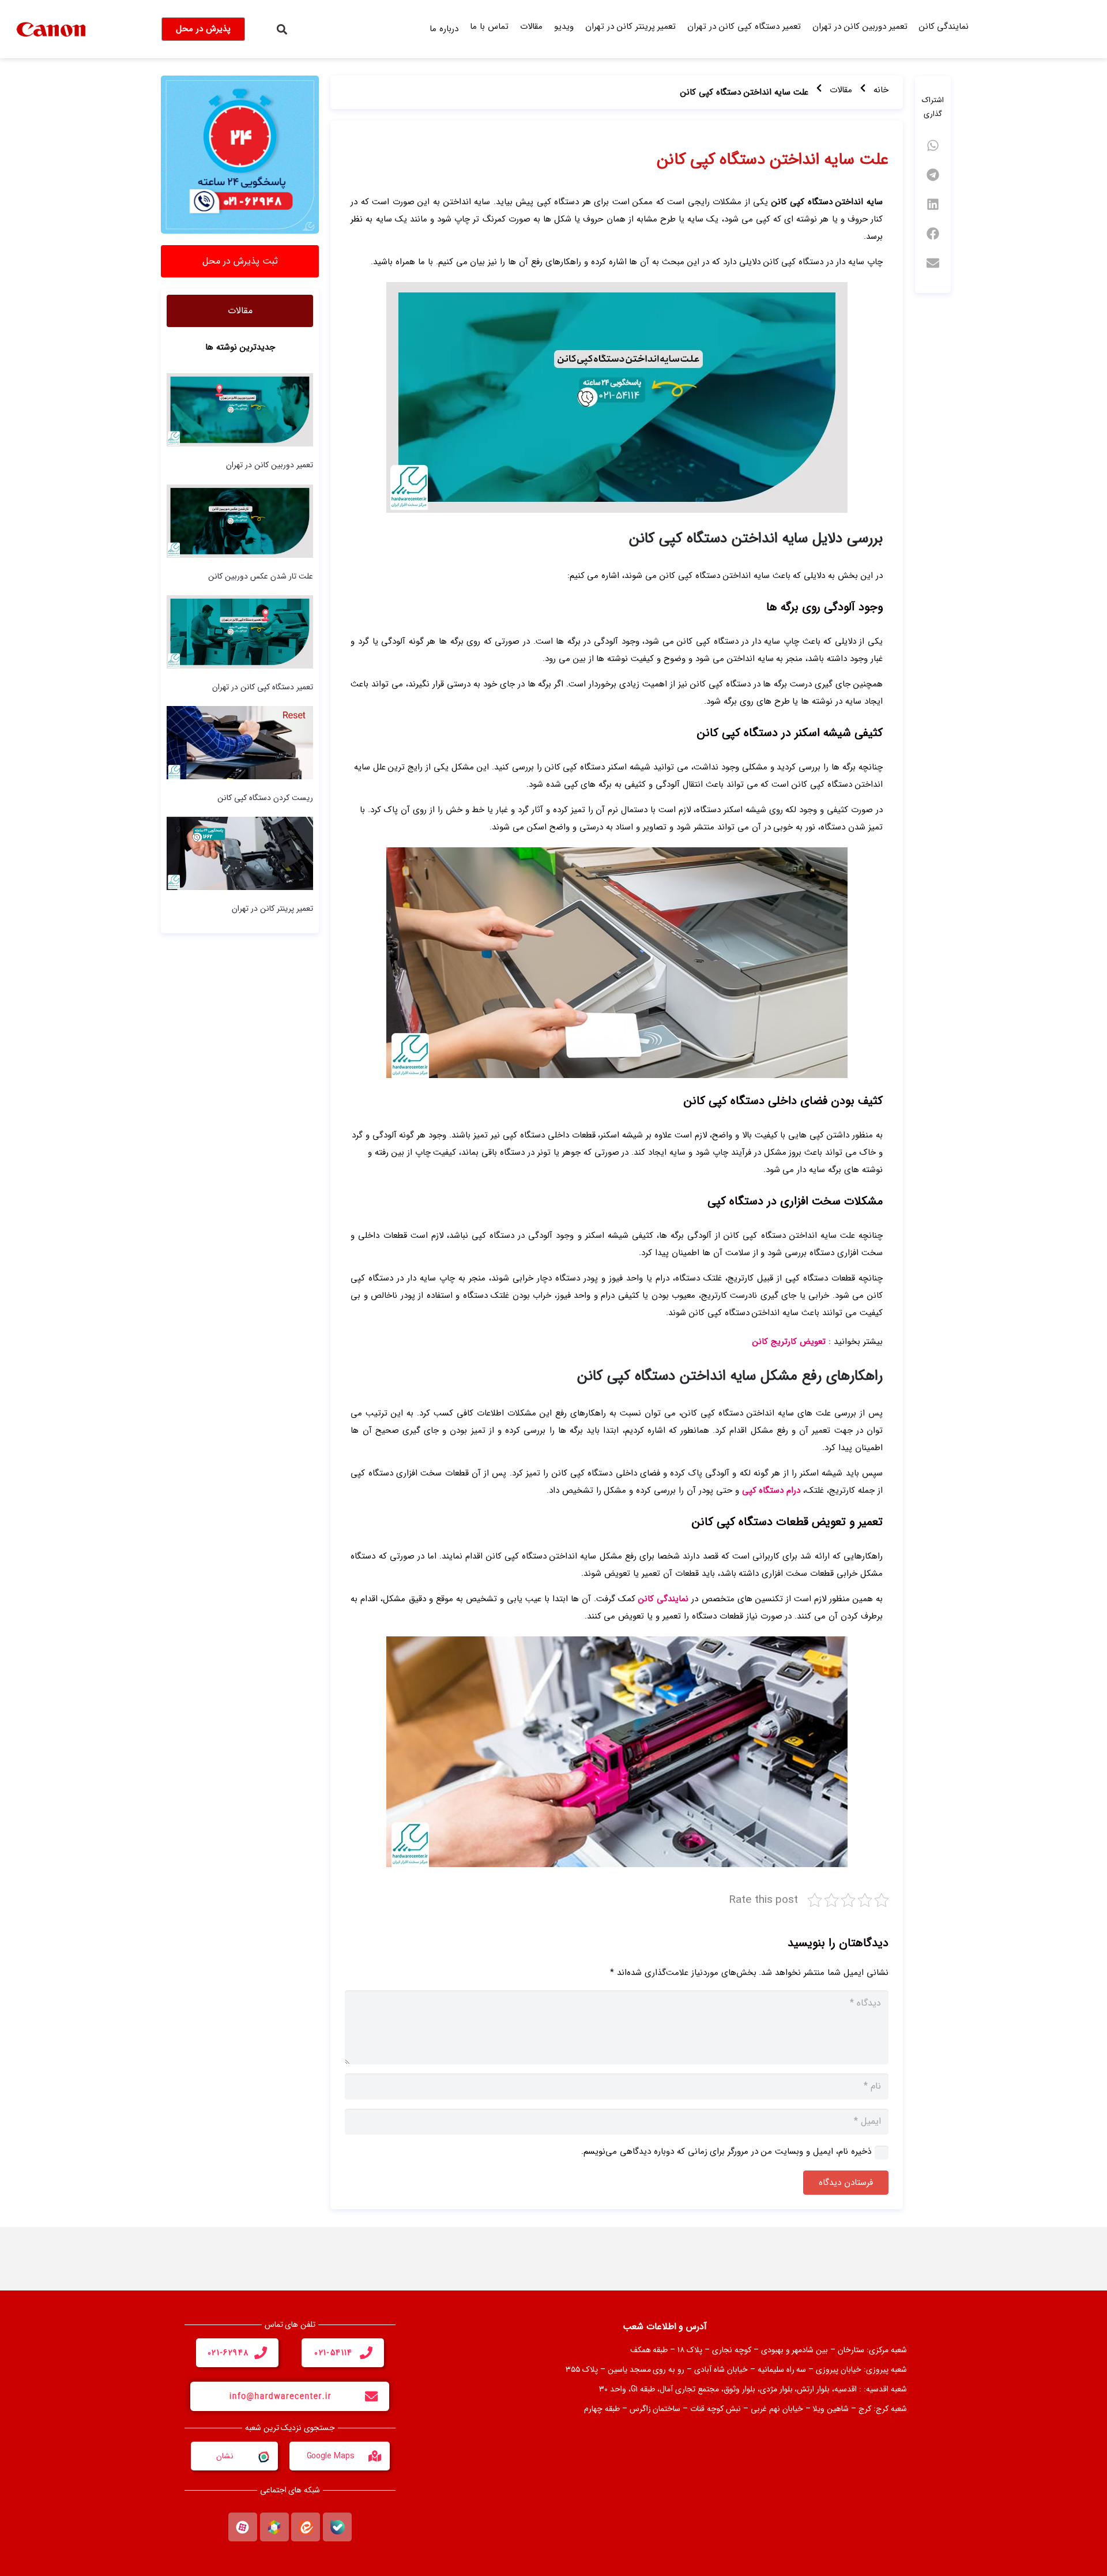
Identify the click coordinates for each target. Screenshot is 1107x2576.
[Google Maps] (375, 2456)
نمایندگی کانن (944, 27)
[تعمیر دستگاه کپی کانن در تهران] (240, 632)
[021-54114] (366, 2353)
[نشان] (263, 2456)
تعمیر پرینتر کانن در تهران (631, 27)
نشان (225, 2456)
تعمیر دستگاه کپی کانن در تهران (744, 27)
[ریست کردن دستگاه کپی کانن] (240, 742)
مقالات (531, 27)
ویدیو (564, 27)
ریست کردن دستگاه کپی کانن (265, 798)
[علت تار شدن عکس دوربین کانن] (240, 520)
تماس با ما (489, 27)
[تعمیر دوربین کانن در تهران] (240, 410)
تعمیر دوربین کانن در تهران (860, 27)
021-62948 (228, 2353)
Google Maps (331, 2456)
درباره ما (444, 29)
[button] (282, 29)
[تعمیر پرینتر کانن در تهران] (240, 853)
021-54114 (334, 2353)
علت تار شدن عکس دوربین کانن (261, 576)
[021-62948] (261, 2353)
